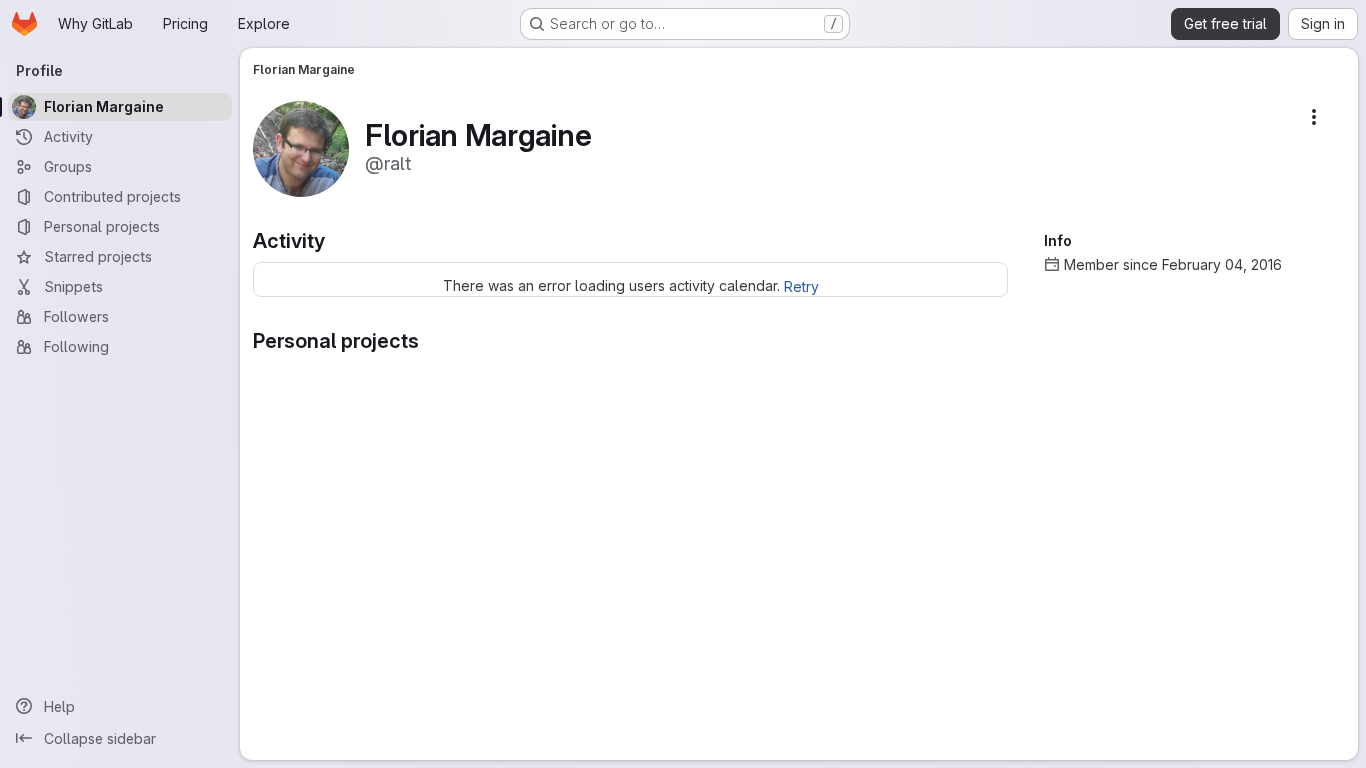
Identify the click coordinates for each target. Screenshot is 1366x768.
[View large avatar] (301, 147)
